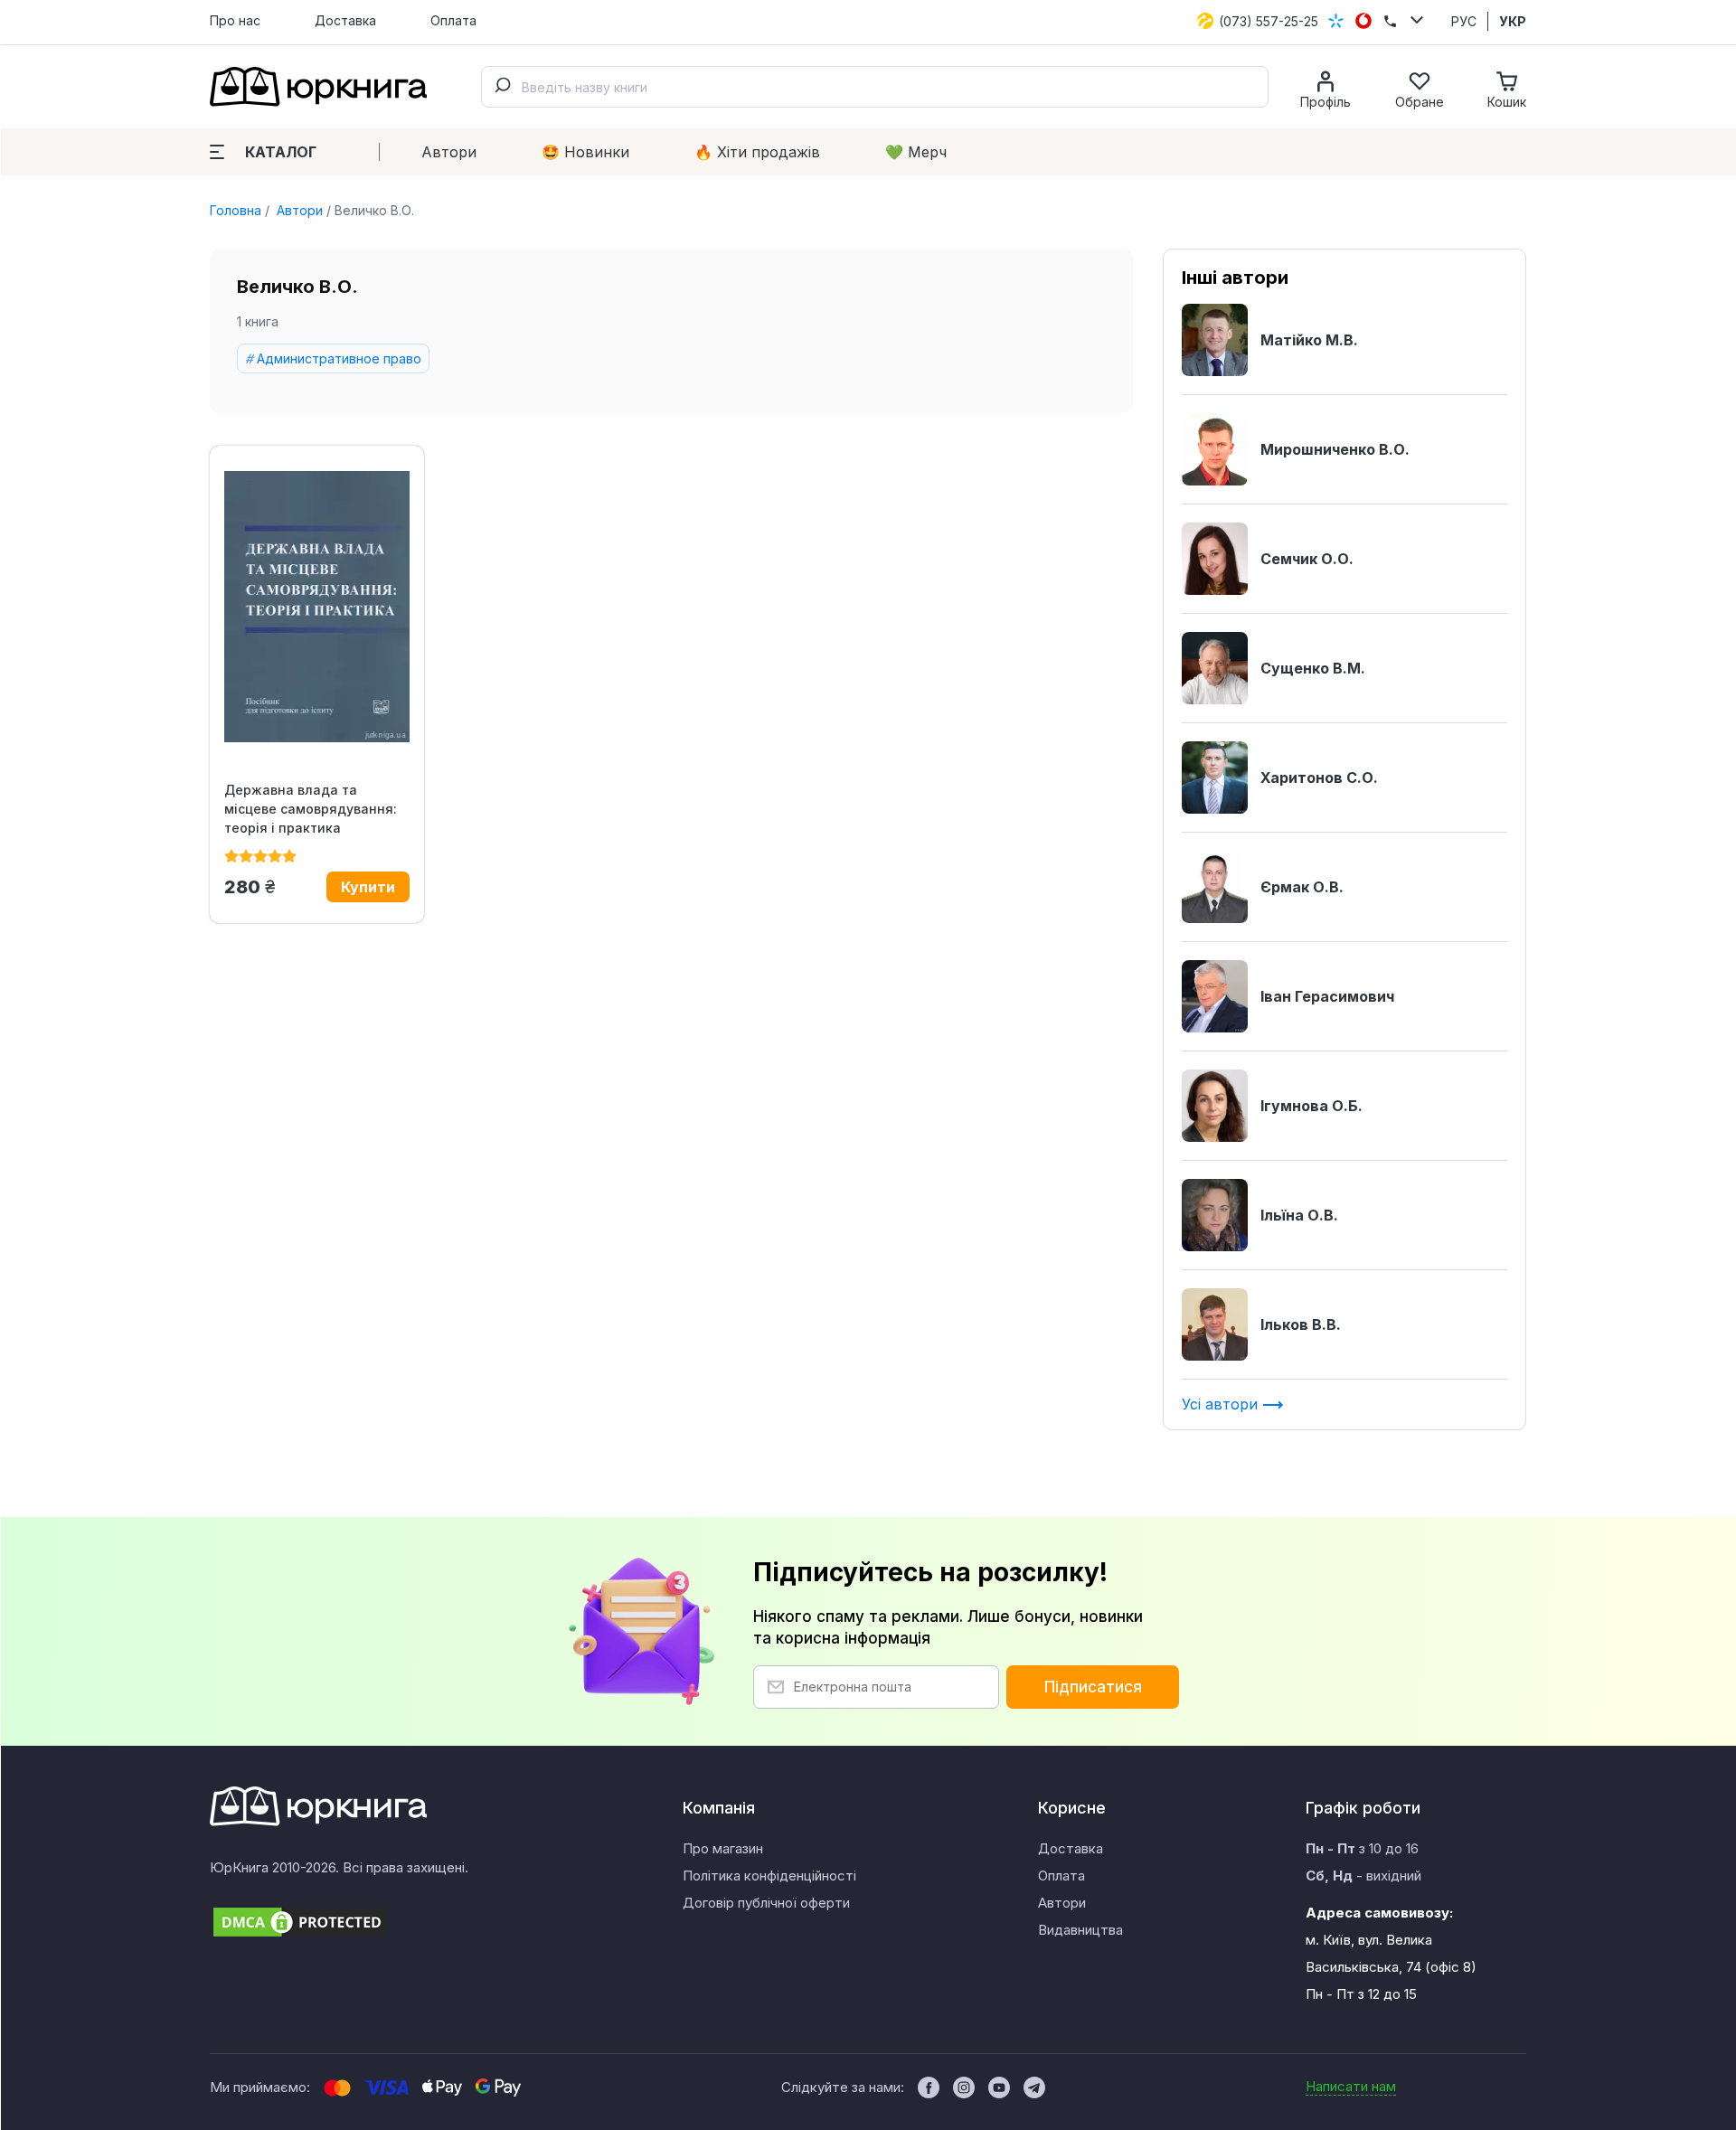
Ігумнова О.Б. (1311, 1106)
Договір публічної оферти (766, 1903)
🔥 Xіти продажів (757, 152)
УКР (1513, 21)
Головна (236, 210)
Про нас (235, 20)
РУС (1464, 21)
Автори (449, 152)
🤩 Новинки (585, 152)
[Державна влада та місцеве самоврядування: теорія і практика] (317, 607)
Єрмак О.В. (1302, 887)
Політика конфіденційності (769, 1876)
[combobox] (875, 87)
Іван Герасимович (1327, 996)
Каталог (281, 152)
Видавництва (1080, 1930)
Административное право (339, 358)
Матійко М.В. (1309, 340)
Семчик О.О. (1307, 559)
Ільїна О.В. (1299, 1215)
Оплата (453, 20)
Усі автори (1222, 1404)
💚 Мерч (916, 152)
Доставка (345, 20)
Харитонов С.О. (1319, 778)
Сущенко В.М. (1313, 668)
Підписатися (1093, 1687)
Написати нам (1351, 2086)
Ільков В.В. (1301, 1324)
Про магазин (723, 1848)
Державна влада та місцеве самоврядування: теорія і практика (311, 809)
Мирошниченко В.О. (1335, 449)
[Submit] (502, 87)
